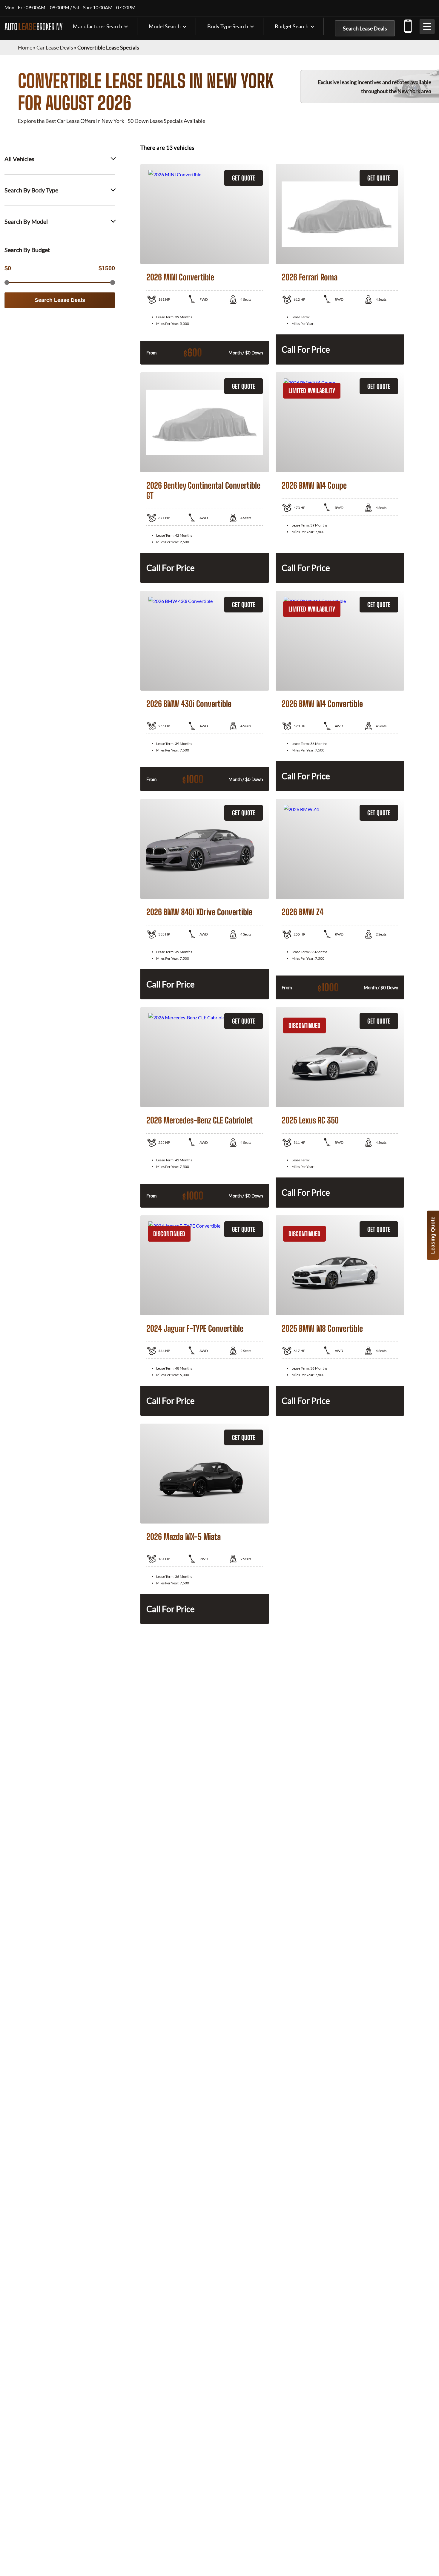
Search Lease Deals (365, 28)
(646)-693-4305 (408, 25)
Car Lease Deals (55, 47)
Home (25, 47)
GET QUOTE (244, 178)
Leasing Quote (433, 1235)
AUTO (34, 27)
